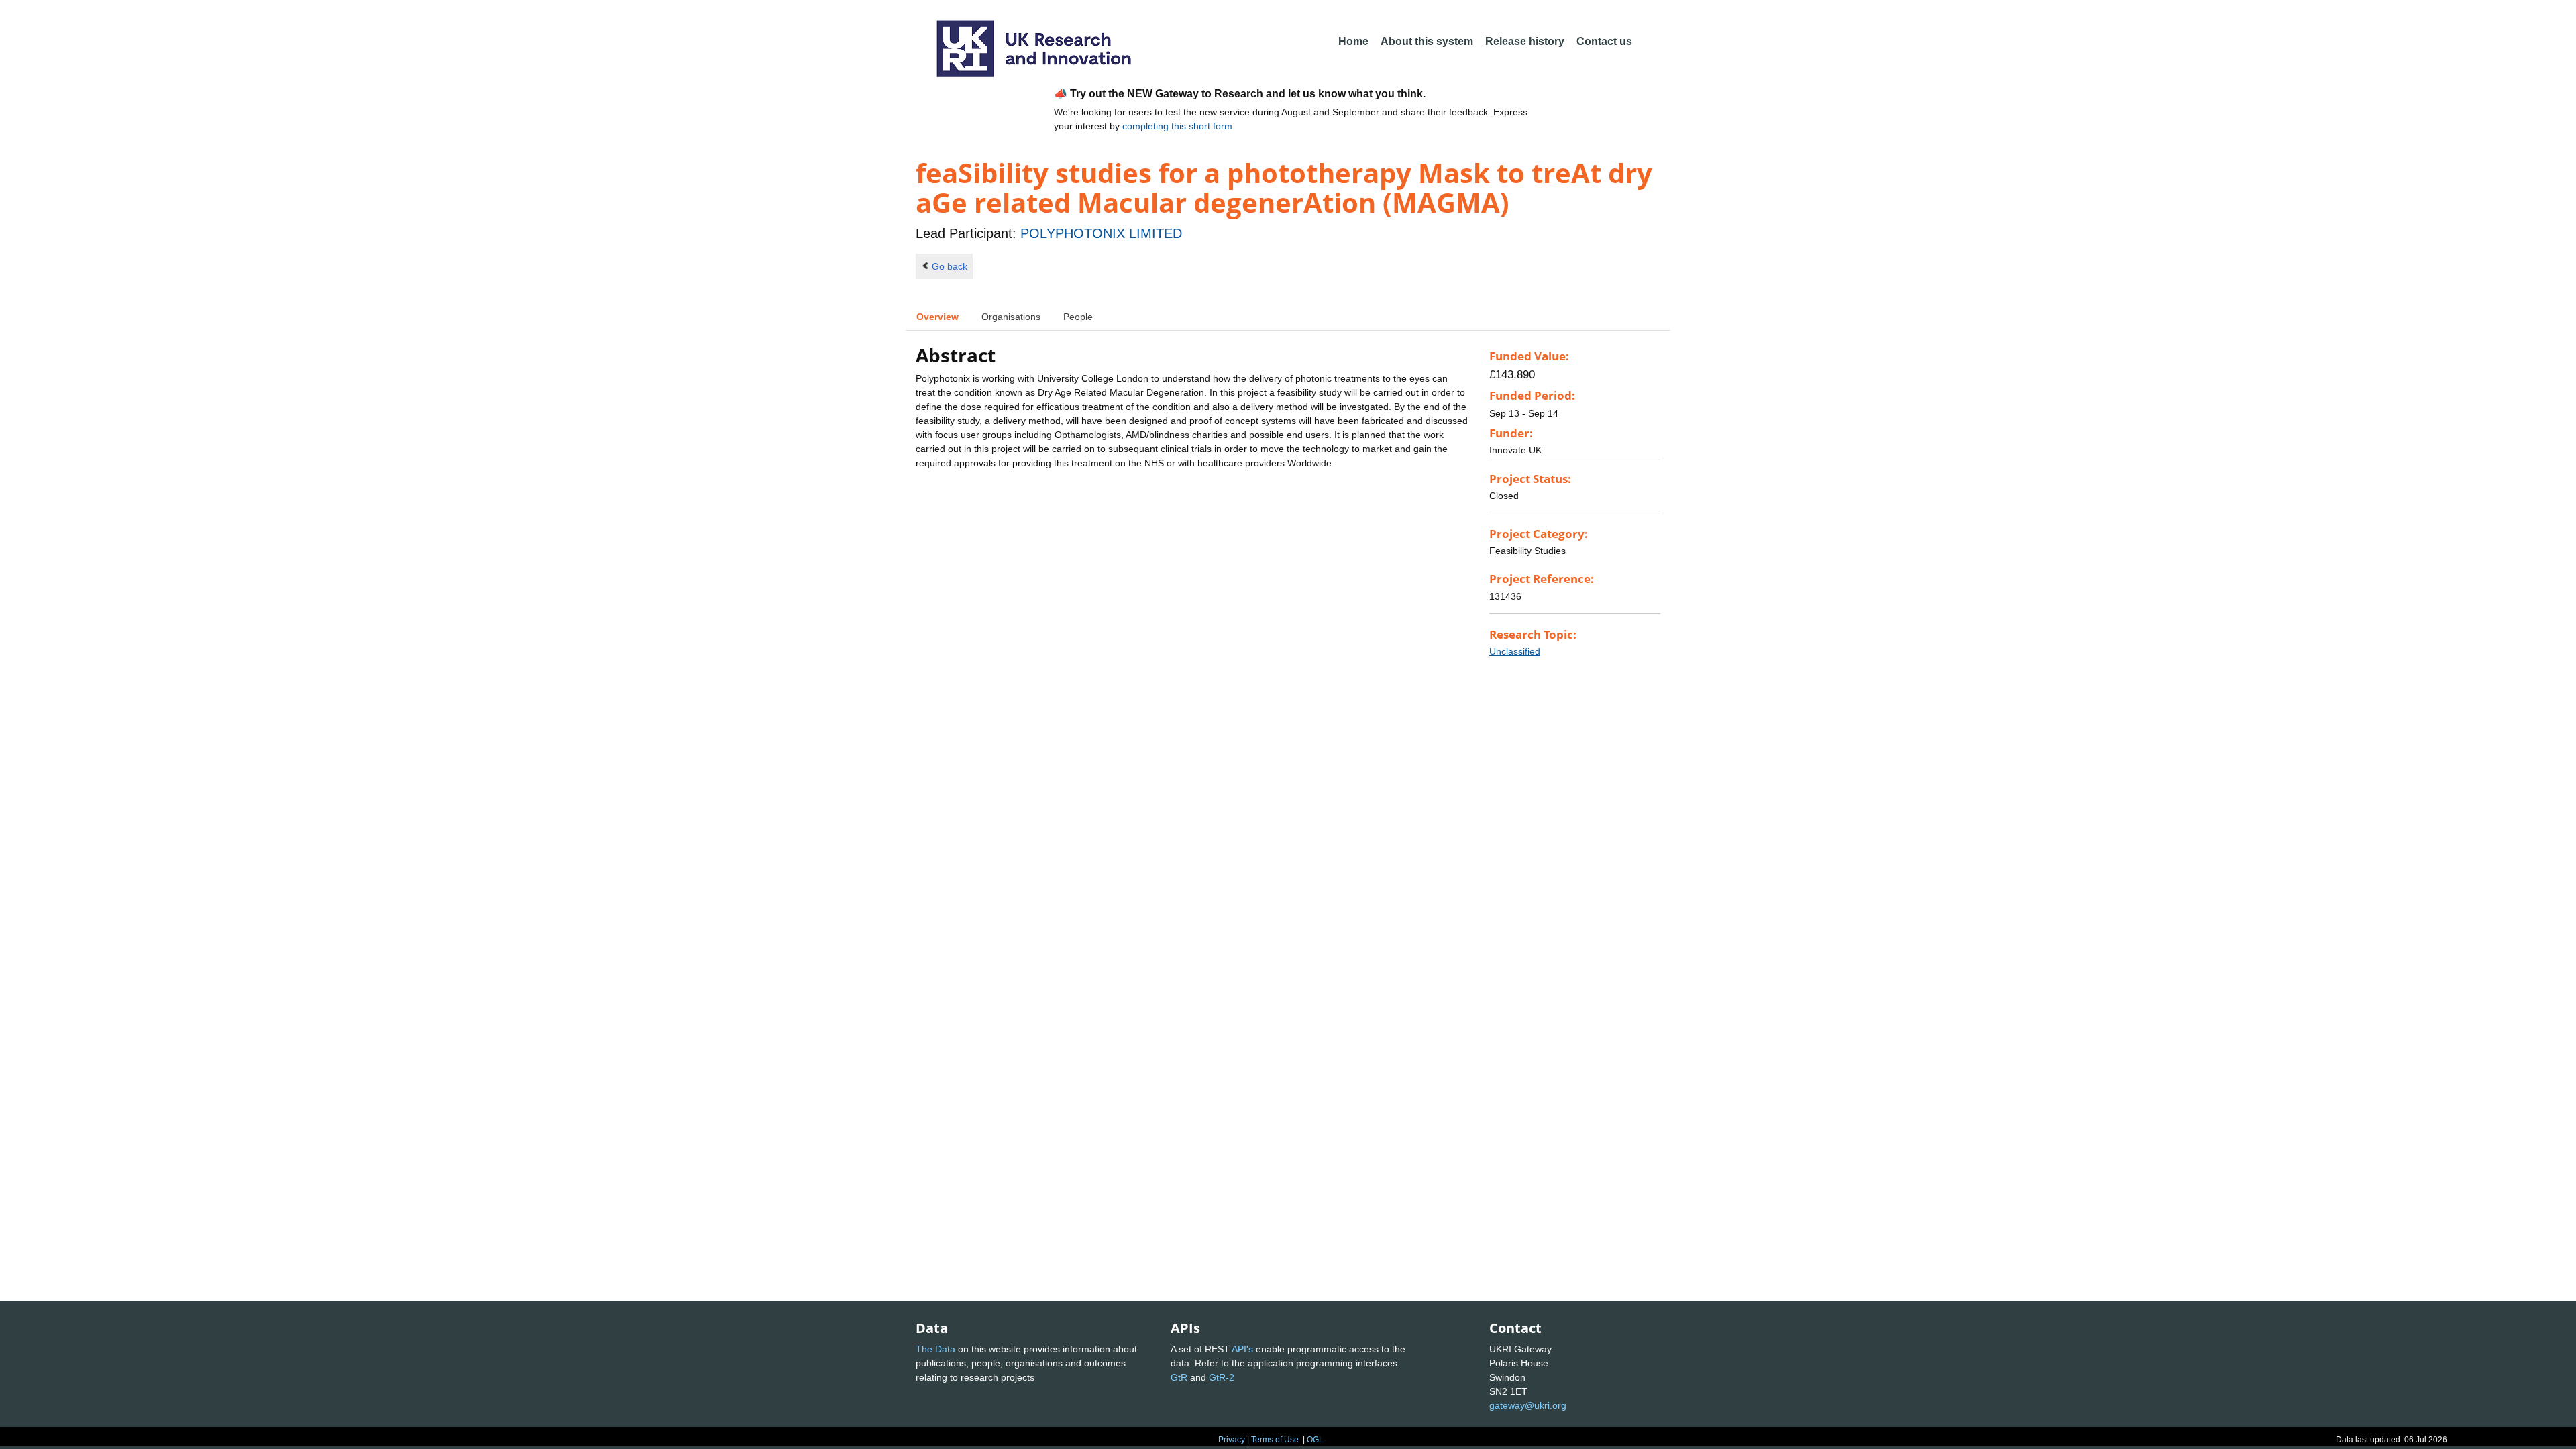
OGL (1315, 1440)
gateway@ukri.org (1528, 1405)
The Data (935, 1349)
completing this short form (1177, 126)
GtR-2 (1222, 1377)
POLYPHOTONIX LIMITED (1101, 233)
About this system (1427, 41)
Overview (937, 317)
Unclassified (1515, 651)
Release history (1525, 41)
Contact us (1604, 41)
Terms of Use (1275, 1440)
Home (1353, 41)
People (1078, 317)
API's (1242, 1349)
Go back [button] (950, 266)
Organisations (1011, 317)
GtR (1179, 1377)
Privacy (1232, 1440)
